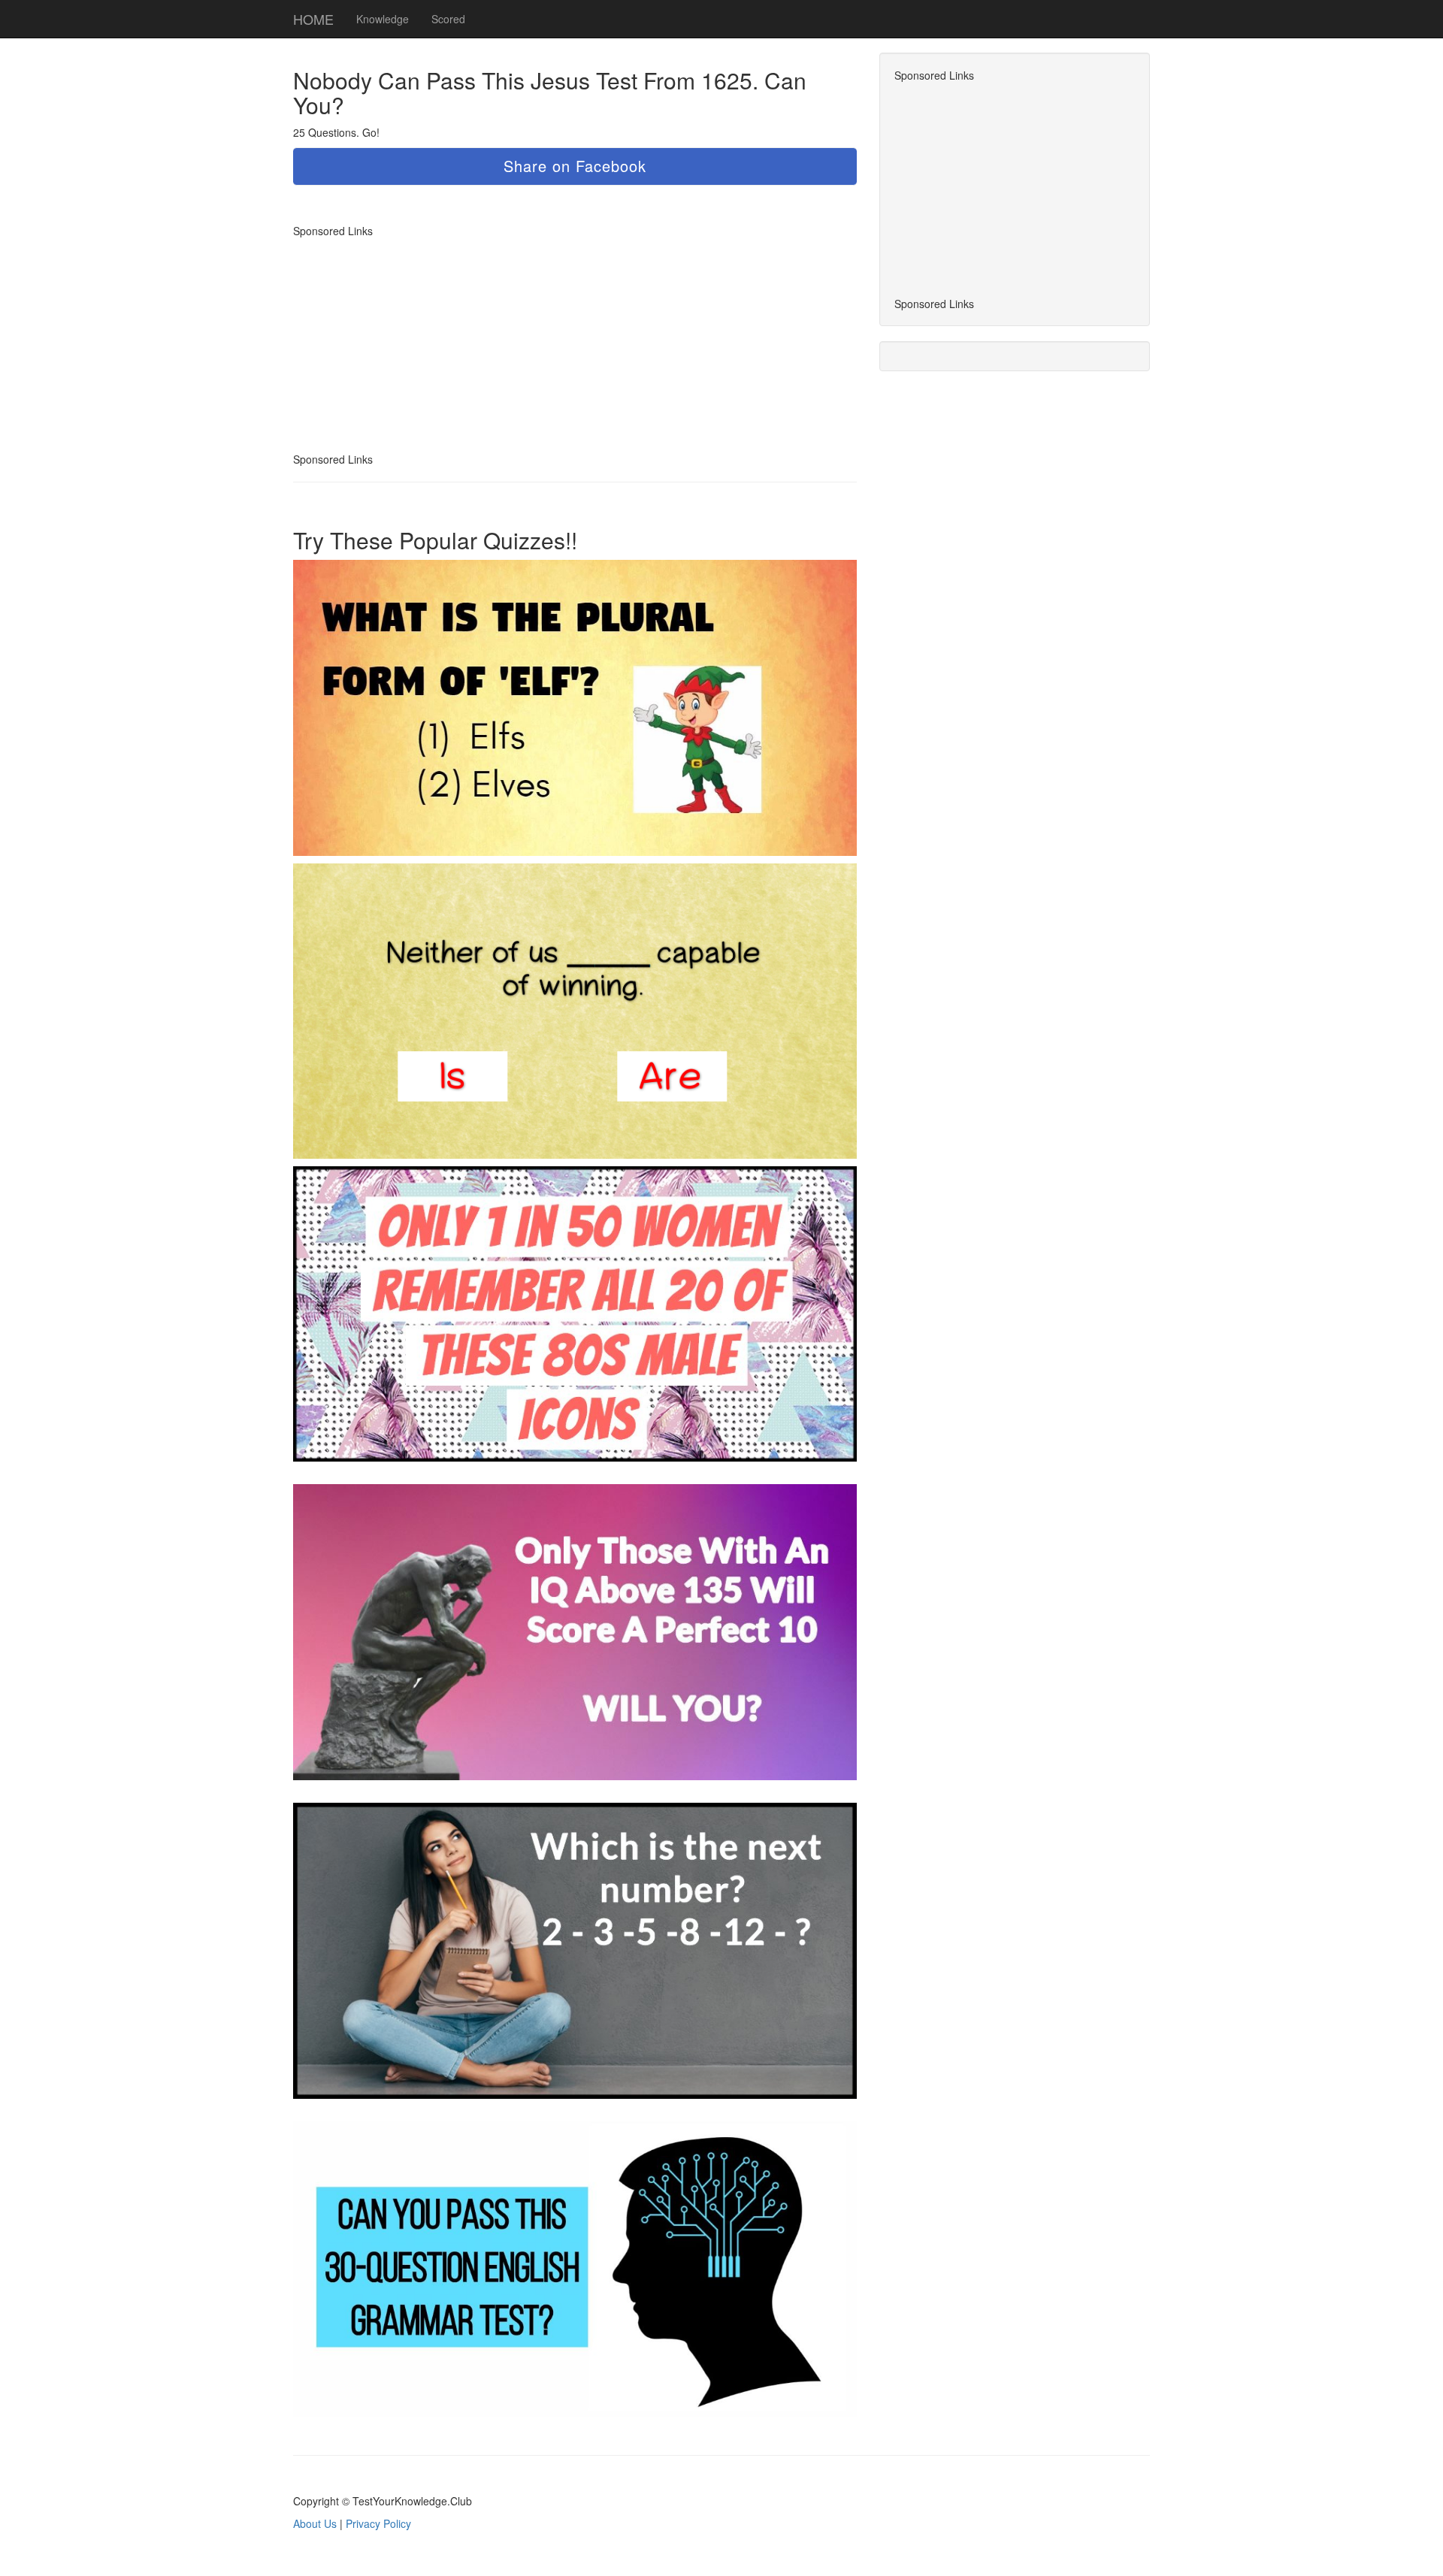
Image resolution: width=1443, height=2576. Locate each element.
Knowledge (383, 19)
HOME (313, 19)
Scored (448, 19)
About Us (315, 2523)
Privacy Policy (378, 2523)
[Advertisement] (419, 343)
